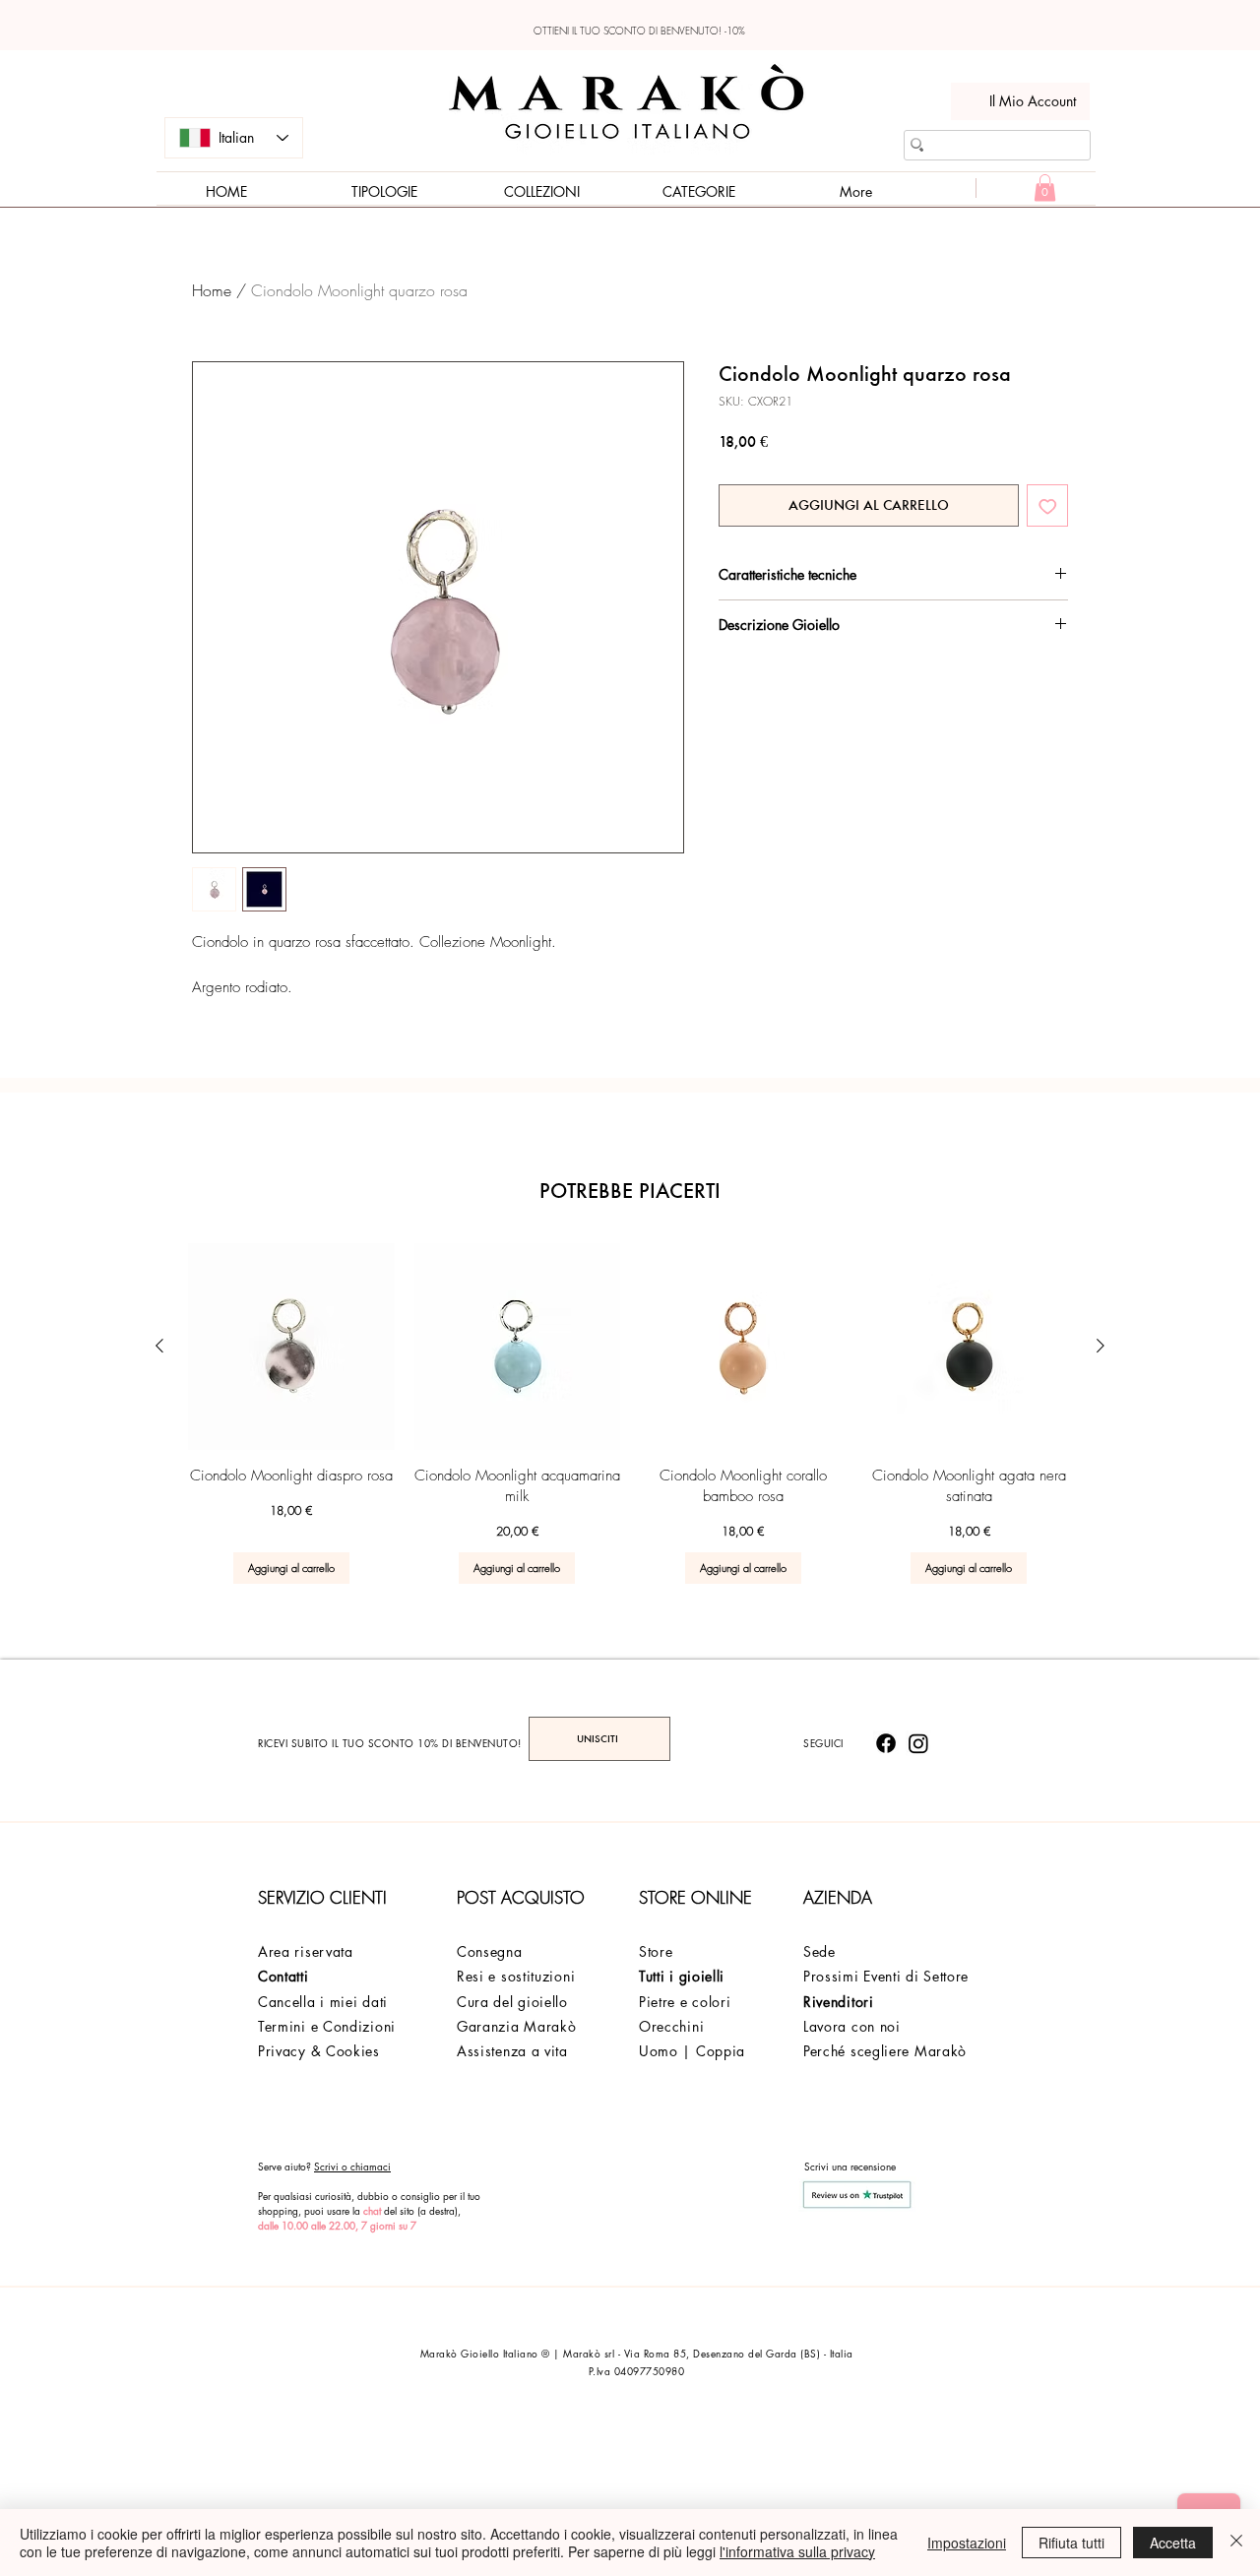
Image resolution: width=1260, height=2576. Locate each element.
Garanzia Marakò (517, 2026)
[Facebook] (886, 1743)
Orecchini (671, 2026)
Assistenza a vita (512, 2051)
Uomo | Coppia (692, 2051)
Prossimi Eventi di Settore (886, 1976)
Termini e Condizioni (327, 2026)
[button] (1045, 188)
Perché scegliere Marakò (885, 2051)
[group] (630, 1414)
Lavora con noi (852, 2026)
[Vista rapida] (291, 1347)
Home (212, 290)
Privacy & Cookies (319, 2051)
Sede (819, 1951)
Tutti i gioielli (682, 1976)
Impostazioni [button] (967, 2543)
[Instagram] (918, 1743)
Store (656, 1951)
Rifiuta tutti (1071, 2543)
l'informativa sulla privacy (797, 2551)
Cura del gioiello (512, 2002)
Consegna (490, 1951)
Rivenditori (839, 2002)
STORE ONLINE (695, 1897)
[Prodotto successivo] (1101, 1346)
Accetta (1173, 2543)
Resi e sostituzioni (516, 1976)
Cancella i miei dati (323, 2002)
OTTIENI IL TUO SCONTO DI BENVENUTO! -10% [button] (639, 31)
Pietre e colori (685, 2002)
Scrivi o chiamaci (352, 2166)
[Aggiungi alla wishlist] (1048, 505)
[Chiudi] (1236, 2543)
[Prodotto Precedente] (159, 1346)
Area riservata (306, 1951)
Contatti (283, 1976)
